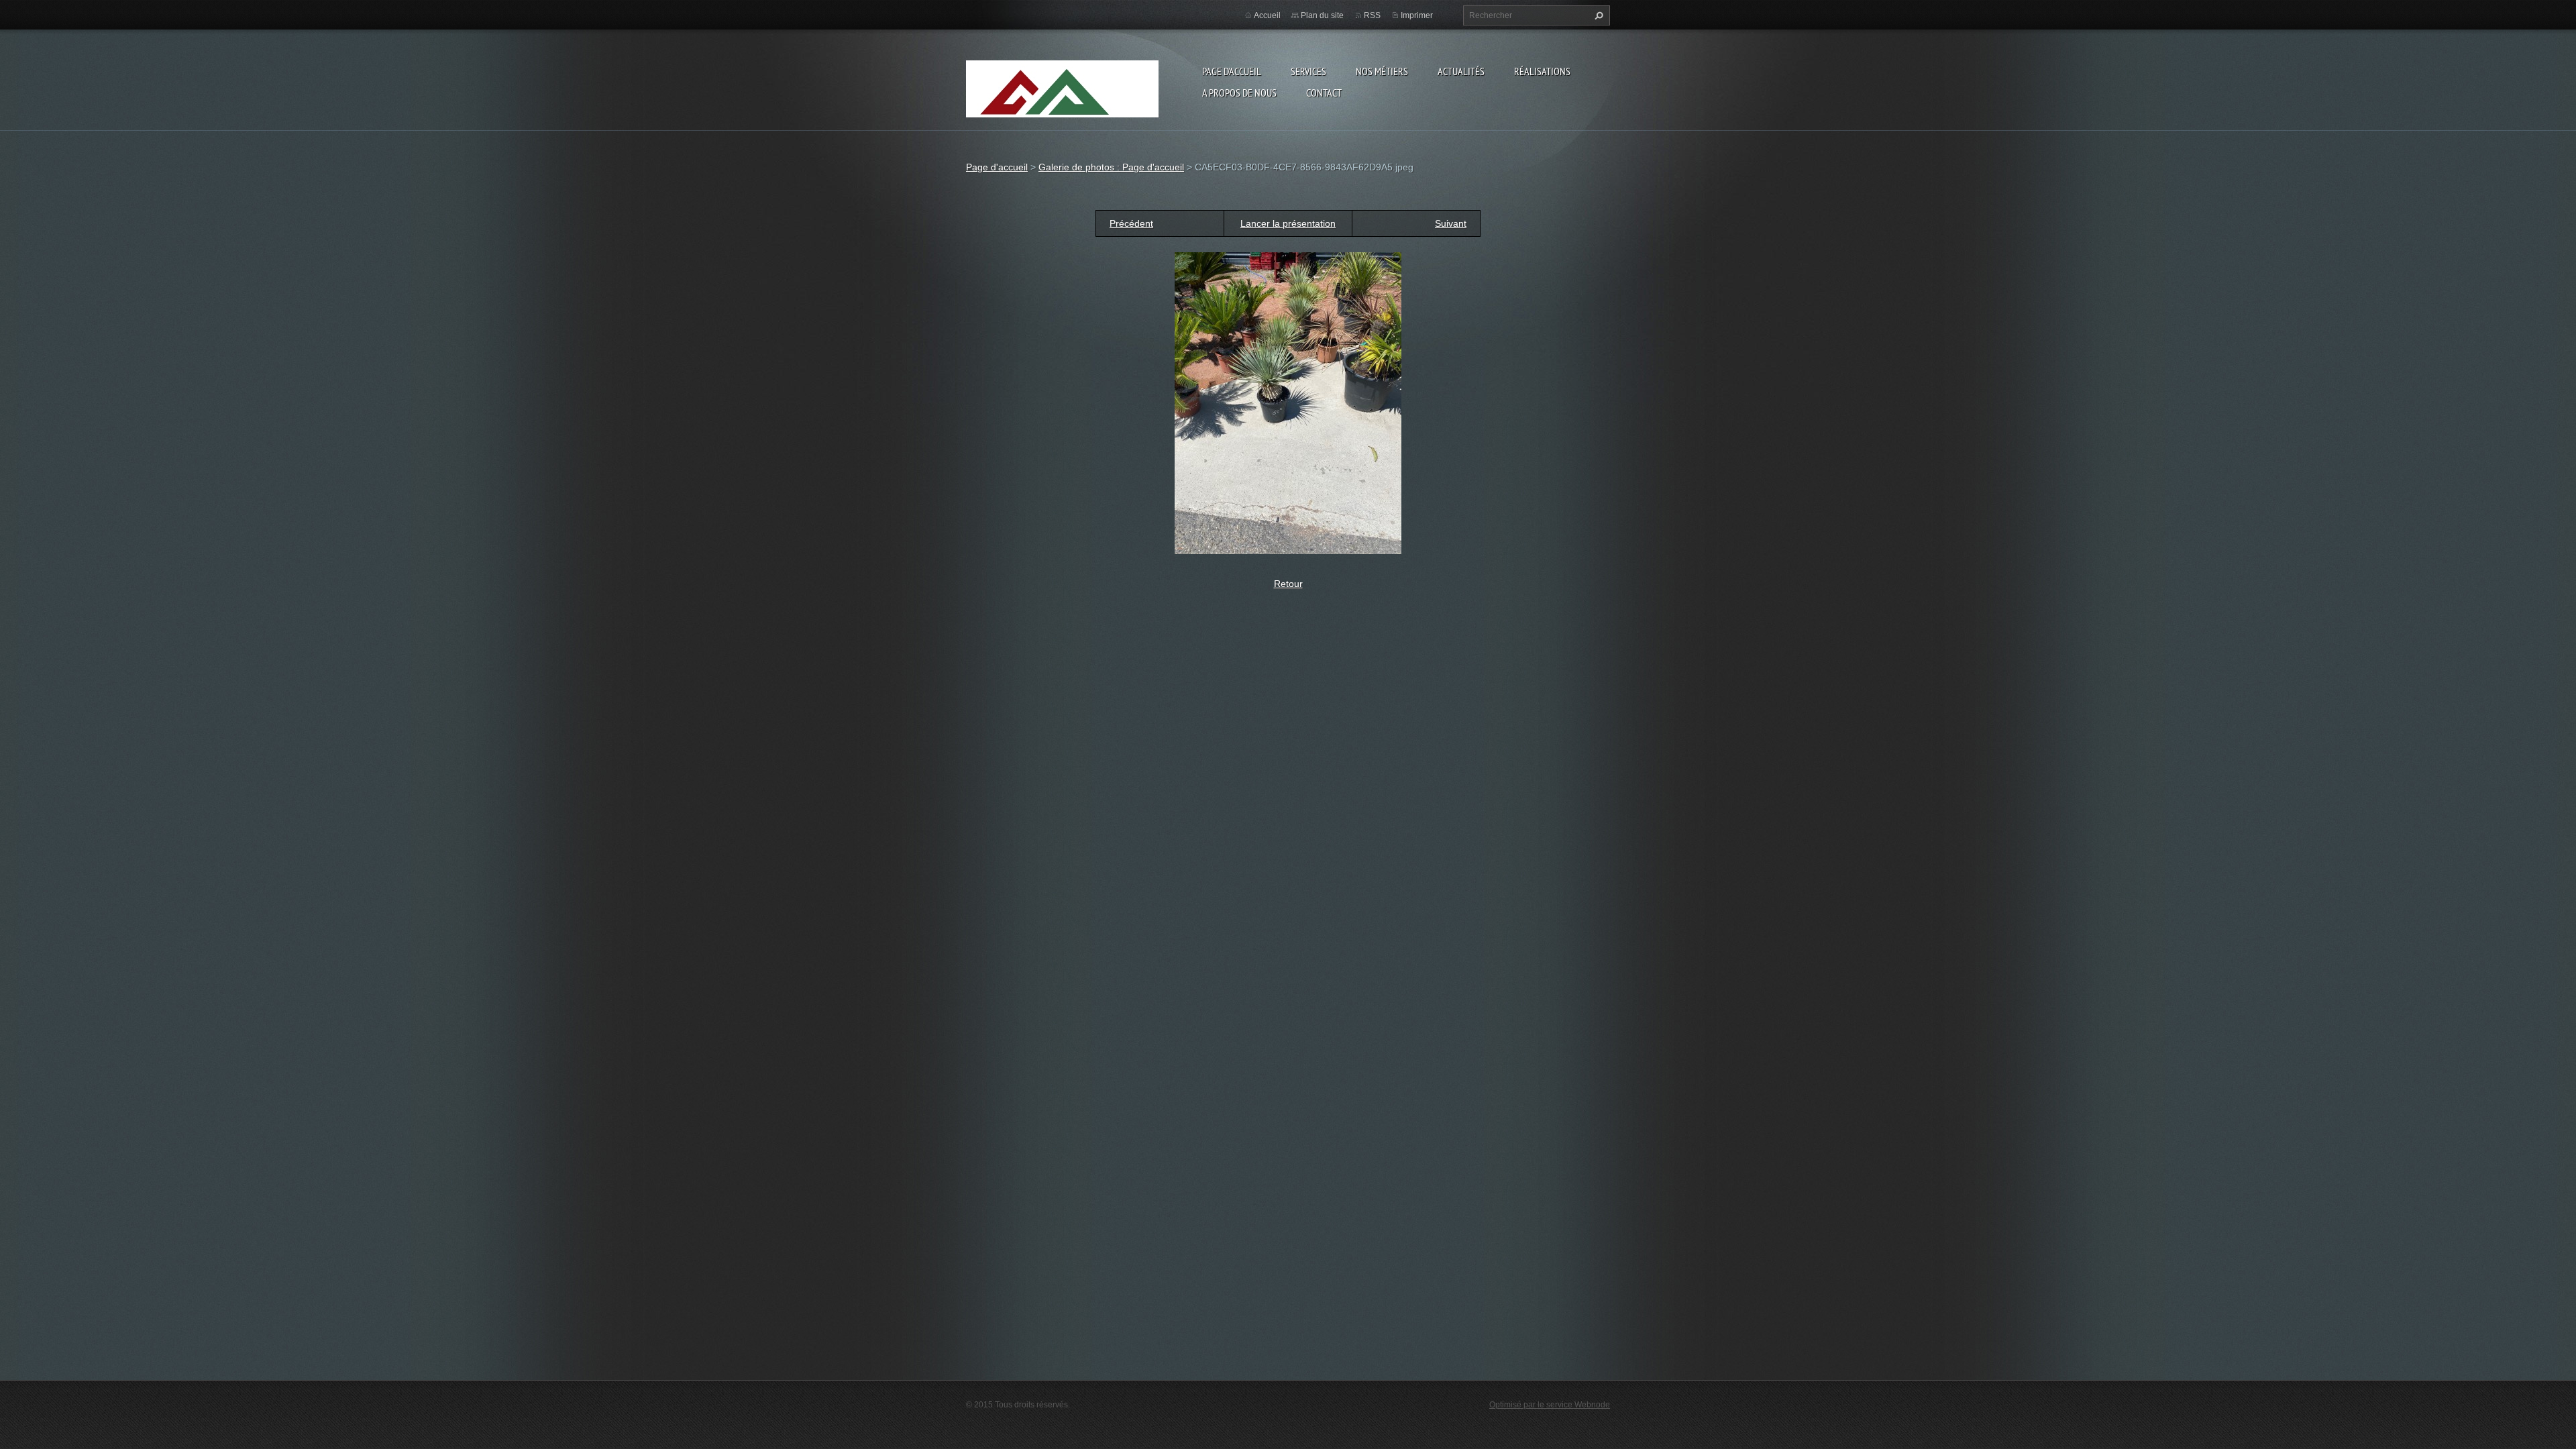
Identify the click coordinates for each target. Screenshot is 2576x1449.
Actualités (1461, 71)
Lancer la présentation (1288, 223)
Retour (1288, 584)
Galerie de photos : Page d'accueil (1111, 167)
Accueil (1267, 15)
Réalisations (1542, 71)
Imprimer (1417, 15)
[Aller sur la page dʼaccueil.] (1062, 106)
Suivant (1451, 223)
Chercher (1597, 15)
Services (1308, 71)
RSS (1372, 15)
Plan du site (1322, 15)
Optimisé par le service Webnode (1550, 1405)
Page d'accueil (1232, 71)
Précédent (1131, 223)
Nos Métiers (1382, 71)
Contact (1324, 93)
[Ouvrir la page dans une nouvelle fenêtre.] (1288, 402)
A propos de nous (1239, 93)
